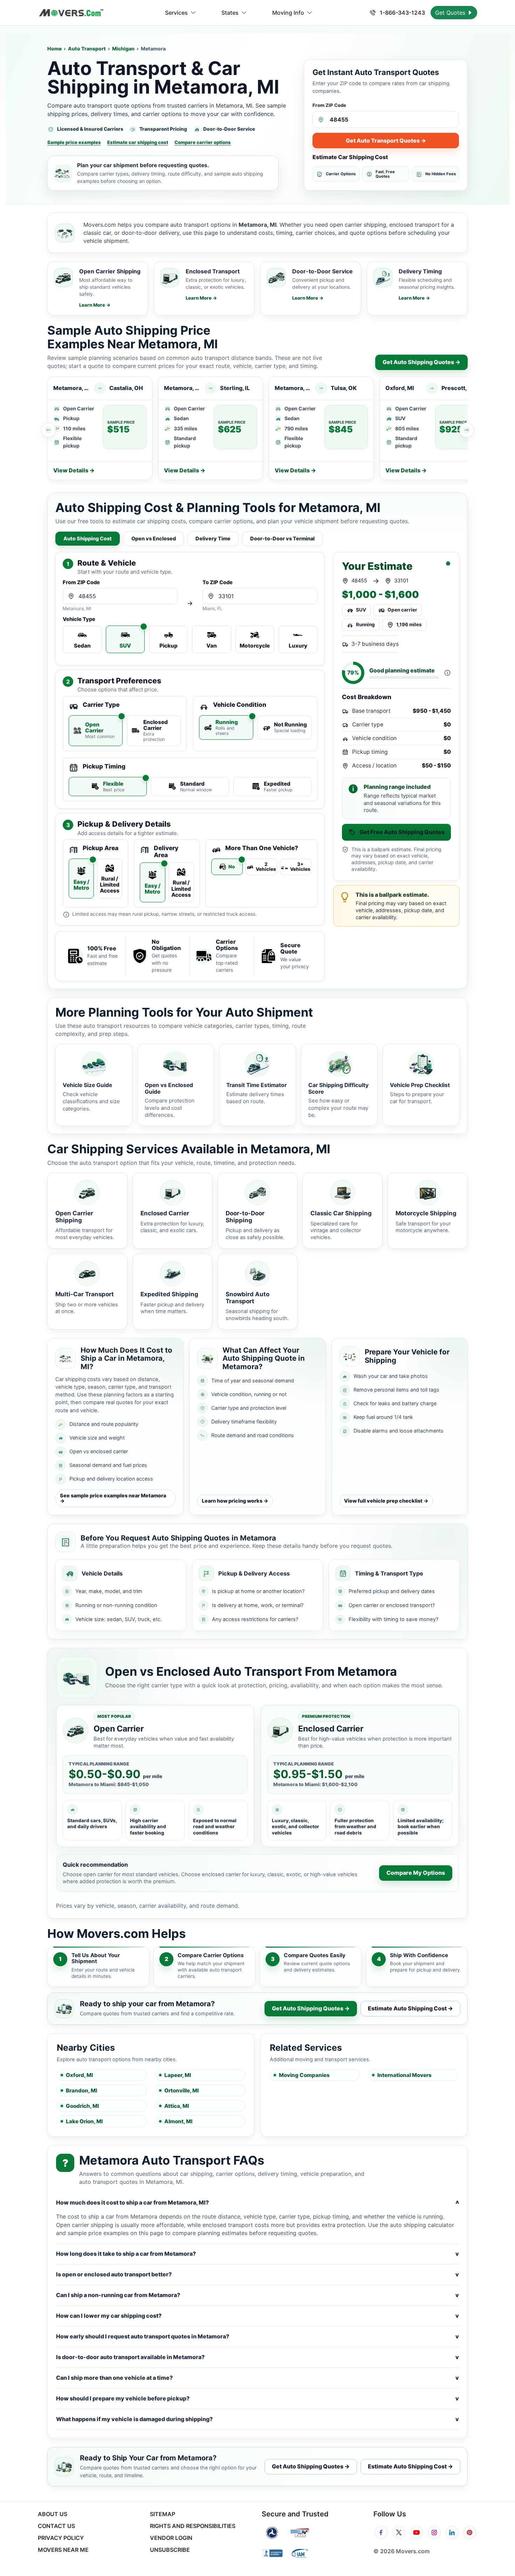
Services (176, 13)
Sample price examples (74, 142)
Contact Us (56, 2526)
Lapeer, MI (178, 2075)
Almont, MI (178, 2121)
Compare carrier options (203, 142)
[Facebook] (381, 2533)
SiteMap (163, 2514)
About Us (53, 2514)
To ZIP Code (218, 583)
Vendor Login (171, 2538)
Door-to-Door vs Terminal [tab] (282, 538)
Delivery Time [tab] (213, 538)
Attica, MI (177, 2106)
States (230, 13)
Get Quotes (451, 13)
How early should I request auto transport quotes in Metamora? (257, 2336)
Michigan (123, 49)
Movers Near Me (63, 2550)
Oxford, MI (79, 2075)
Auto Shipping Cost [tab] (88, 538)
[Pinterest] (470, 2533)
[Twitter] (399, 2533)
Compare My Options (416, 1873)
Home (54, 49)
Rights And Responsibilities (193, 2526)
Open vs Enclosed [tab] (154, 538)
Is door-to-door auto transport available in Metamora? (257, 2357)
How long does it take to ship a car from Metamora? (257, 2254)
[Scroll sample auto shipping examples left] (48, 430)
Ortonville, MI (181, 2090)
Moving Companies (304, 2075)
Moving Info (288, 13)
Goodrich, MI (82, 2106)
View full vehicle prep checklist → (386, 1501)
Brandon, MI (81, 2090)
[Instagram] (434, 2533)
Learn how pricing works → (235, 1501)
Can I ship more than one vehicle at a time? (257, 2378)
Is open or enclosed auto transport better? (257, 2274)
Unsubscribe (170, 2550)
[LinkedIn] (452, 2533)
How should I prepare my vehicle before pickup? (257, 2398)
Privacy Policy (61, 2538)
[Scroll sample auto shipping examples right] (467, 430)
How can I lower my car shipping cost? (257, 2316)
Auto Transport (87, 49)
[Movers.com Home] (71, 13)
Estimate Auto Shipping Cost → (410, 2008)
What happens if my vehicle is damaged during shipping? (257, 2419)
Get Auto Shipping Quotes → (421, 362)
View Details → (74, 470)
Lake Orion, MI (84, 2121)
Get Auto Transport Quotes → (386, 141)
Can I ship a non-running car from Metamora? (257, 2295)
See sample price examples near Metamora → (113, 1498)
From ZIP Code (329, 105)
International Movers (404, 2075)
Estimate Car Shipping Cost (350, 157)
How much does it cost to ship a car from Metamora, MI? (257, 2203)
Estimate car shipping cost (138, 142)
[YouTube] (417, 2533)
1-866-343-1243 (402, 13)
